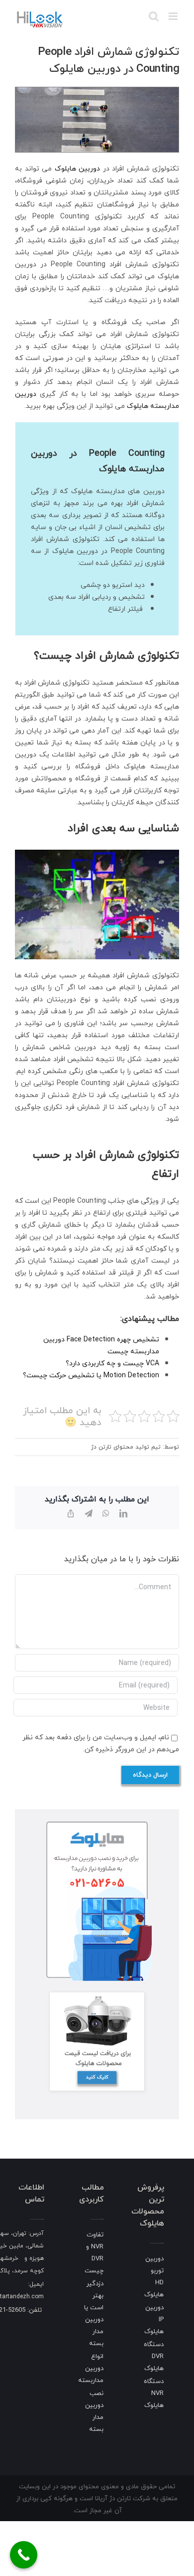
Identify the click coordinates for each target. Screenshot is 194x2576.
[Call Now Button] (24, 2555)
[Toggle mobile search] (154, 16)
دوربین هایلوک (78, 168)
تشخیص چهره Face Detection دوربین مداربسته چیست (101, 1345)
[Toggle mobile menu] (174, 16)
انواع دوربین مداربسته (91, 2368)
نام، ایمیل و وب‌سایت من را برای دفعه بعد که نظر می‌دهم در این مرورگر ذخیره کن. (101, 1743)
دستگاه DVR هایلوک (154, 2356)
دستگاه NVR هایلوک (154, 2393)
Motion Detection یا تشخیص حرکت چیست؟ (91, 1375)
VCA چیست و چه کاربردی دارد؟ (112, 1363)
